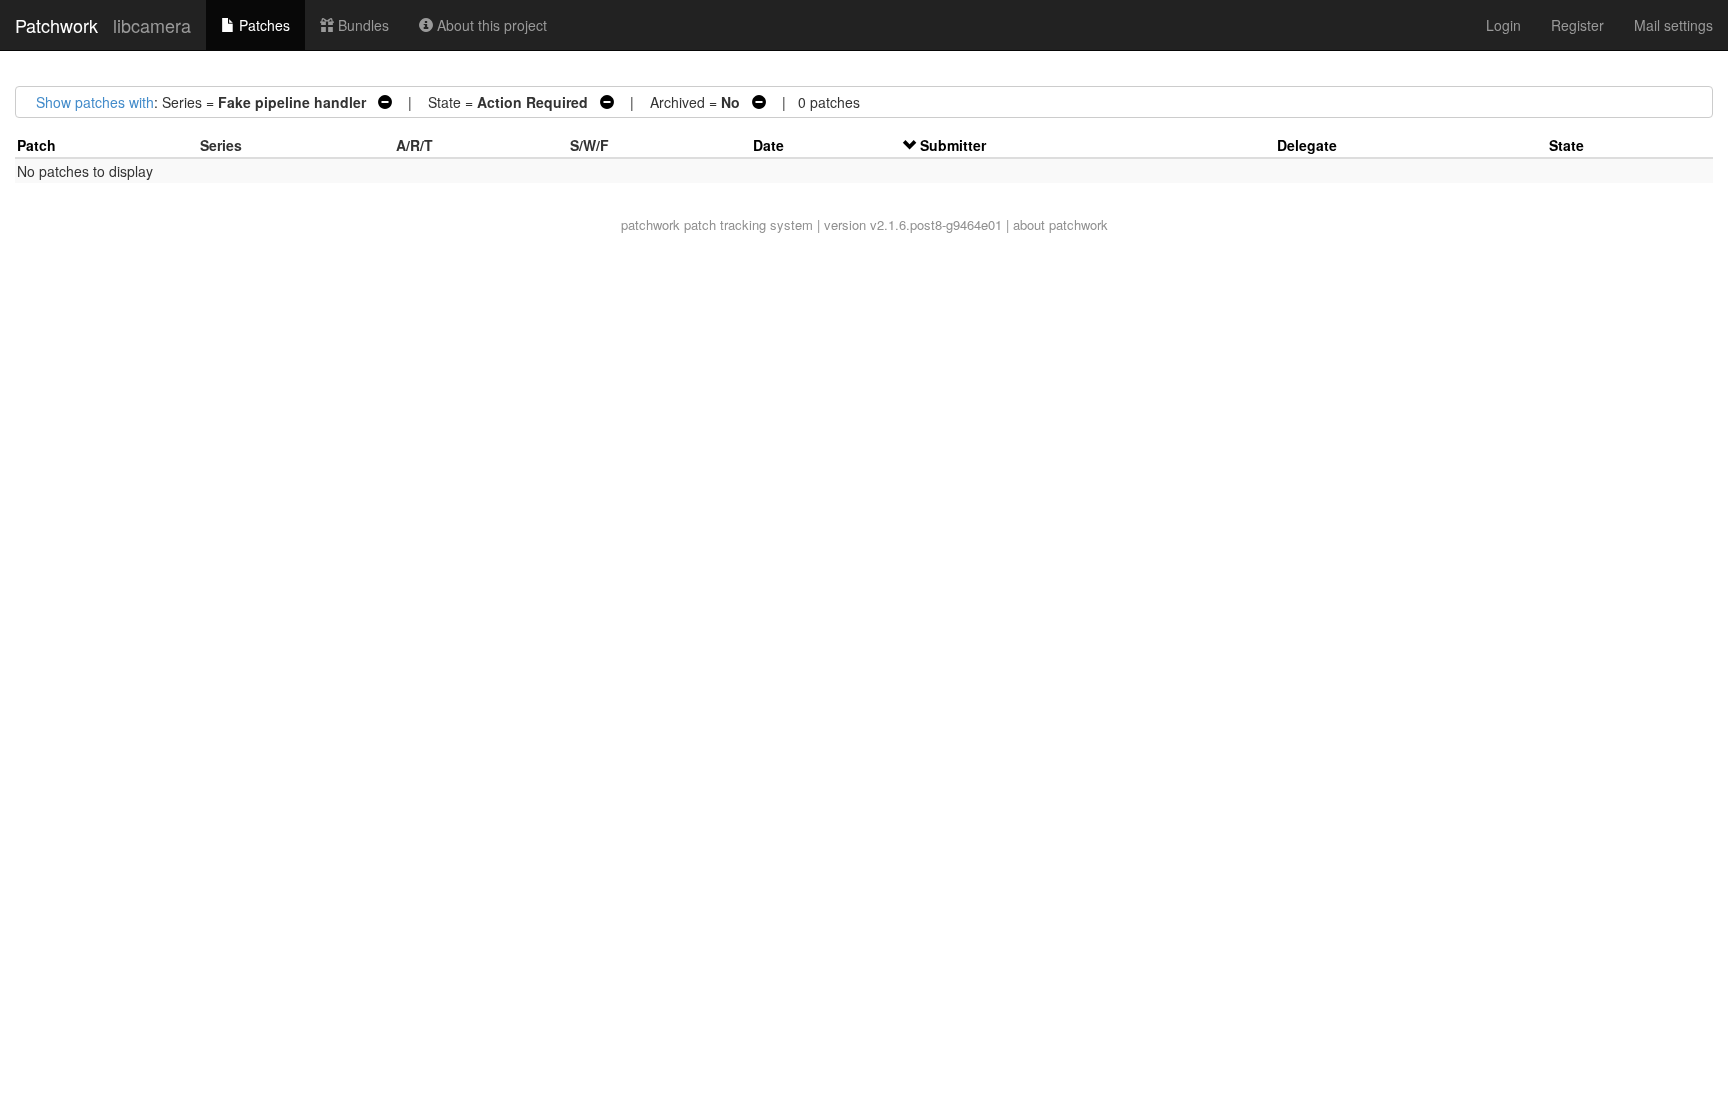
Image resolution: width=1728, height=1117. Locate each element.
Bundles (361, 25)
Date (768, 145)
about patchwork (1060, 224)
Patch (36, 145)
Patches (262, 25)
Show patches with (95, 102)
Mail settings (1673, 25)
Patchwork (56, 25)
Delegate (1307, 145)
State (1566, 145)
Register (1577, 25)
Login (1503, 25)
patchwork (650, 224)
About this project (490, 25)
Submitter (953, 145)
